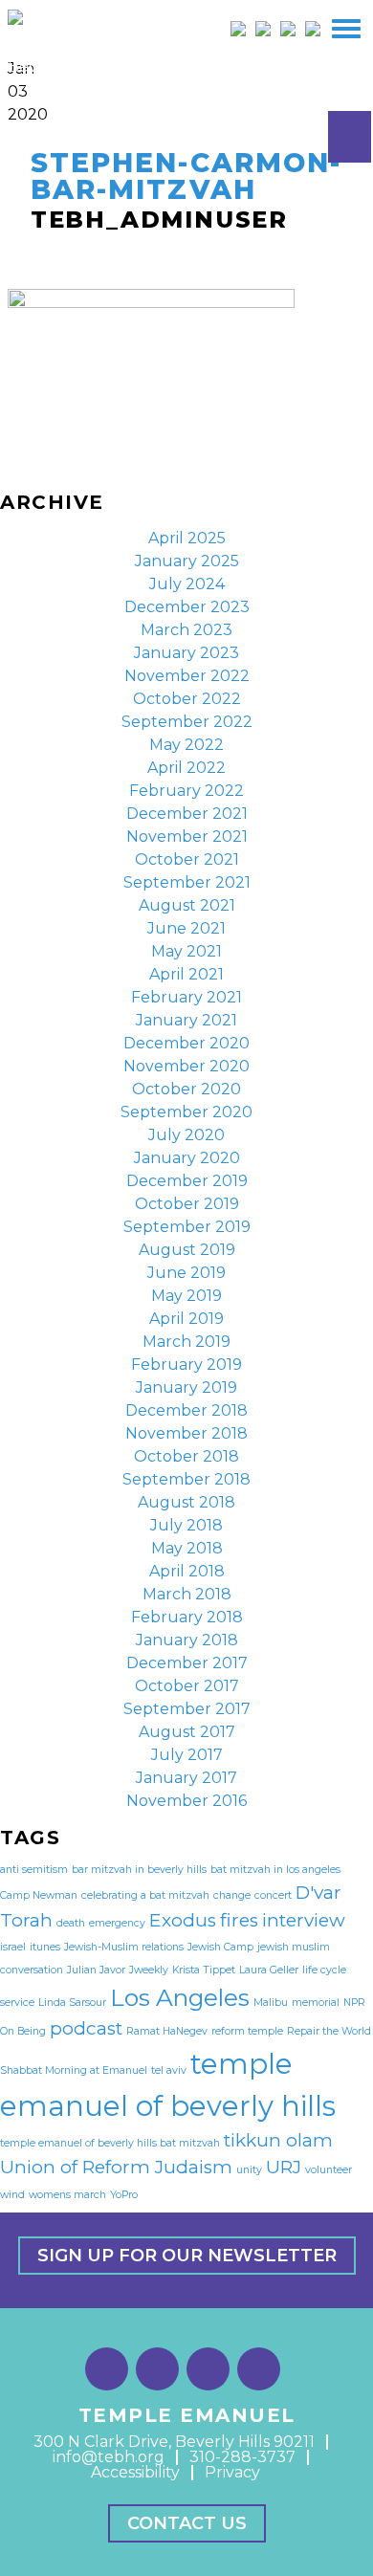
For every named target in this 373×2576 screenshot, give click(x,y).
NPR (354, 2003)
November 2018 (186, 1433)
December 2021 (187, 814)
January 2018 (187, 1640)
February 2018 (187, 1617)
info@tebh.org (109, 2457)
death (71, 1923)
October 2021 (187, 859)
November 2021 (187, 837)
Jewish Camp (220, 1947)
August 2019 (187, 1250)
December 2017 (187, 1663)
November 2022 (187, 676)
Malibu (271, 2003)
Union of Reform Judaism (116, 2167)
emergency (117, 1923)
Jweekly (149, 1970)
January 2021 (186, 1020)
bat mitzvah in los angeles (275, 1870)
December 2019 (187, 1181)
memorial (316, 2003)
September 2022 (187, 722)
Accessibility (135, 2472)
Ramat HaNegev (167, 2031)
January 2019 (186, 1387)
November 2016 (186, 1801)
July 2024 (187, 584)
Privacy (232, 2472)
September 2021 (187, 882)
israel (13, 1947)
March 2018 (187, 1594)
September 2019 (187, 1227)
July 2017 (187, 1755)
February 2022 (186, 791)
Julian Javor (96, 1970)
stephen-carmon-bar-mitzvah (186, 176)
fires (239, 1920)
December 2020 (186, 1043)
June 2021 (186, 928)
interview (304, 1920)
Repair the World (329, 2031)
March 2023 (186, 630)
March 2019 (186, 1342)
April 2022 (186, 768)
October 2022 (187, 699)
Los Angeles (180, 1997)
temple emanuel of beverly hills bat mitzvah (110, 2143)
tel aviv (169, 2070)
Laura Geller (269, 1970)
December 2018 (186, 1410)
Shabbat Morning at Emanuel (74, 2070)
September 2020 (186, 1112)
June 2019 (186, 1273)
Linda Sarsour (72, 2003)
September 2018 (186, 1479)
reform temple (247, 2031)
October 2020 (186, 1089)
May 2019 (186, 1296)
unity (249, 2170)
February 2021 (186, 997)
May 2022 (186, 745)
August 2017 (187, 1732)
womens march (67, 2195)
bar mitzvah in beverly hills (139, 1870)
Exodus (183, 1920)
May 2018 (187, 1548)
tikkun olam (278, 2140)
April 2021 (186, 974)
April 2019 (186, 1319)
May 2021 (186, 951)
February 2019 (186, 1365)
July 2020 (186, 1135)
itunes (45, 1947)
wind (12, 2195)
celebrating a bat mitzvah (145, 1895)
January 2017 (186, 1778)
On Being (23, 2031)
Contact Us (187, 2523)
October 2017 (187, 1686)
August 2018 (186, 1502)
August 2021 (187, 905)
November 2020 (186, 1066)
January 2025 (187, 561)
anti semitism (34, 1870)
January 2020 (187, 1158)
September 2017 (187, 1709)
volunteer (329, 2170)
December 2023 (187, 607)
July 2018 (186, 1525)
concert (273, 1895)
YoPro (124, 2195)
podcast (86, 2028)
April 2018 (187, 1571)
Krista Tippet (204, 1970)
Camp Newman (39, 1895)
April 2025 (187, 538)
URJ (284, 2167)
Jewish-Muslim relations (124, 1947)
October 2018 (186, 1456)
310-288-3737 (242, 2457)
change (232, 1895)
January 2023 (186, 653)
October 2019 (187, 1204)
